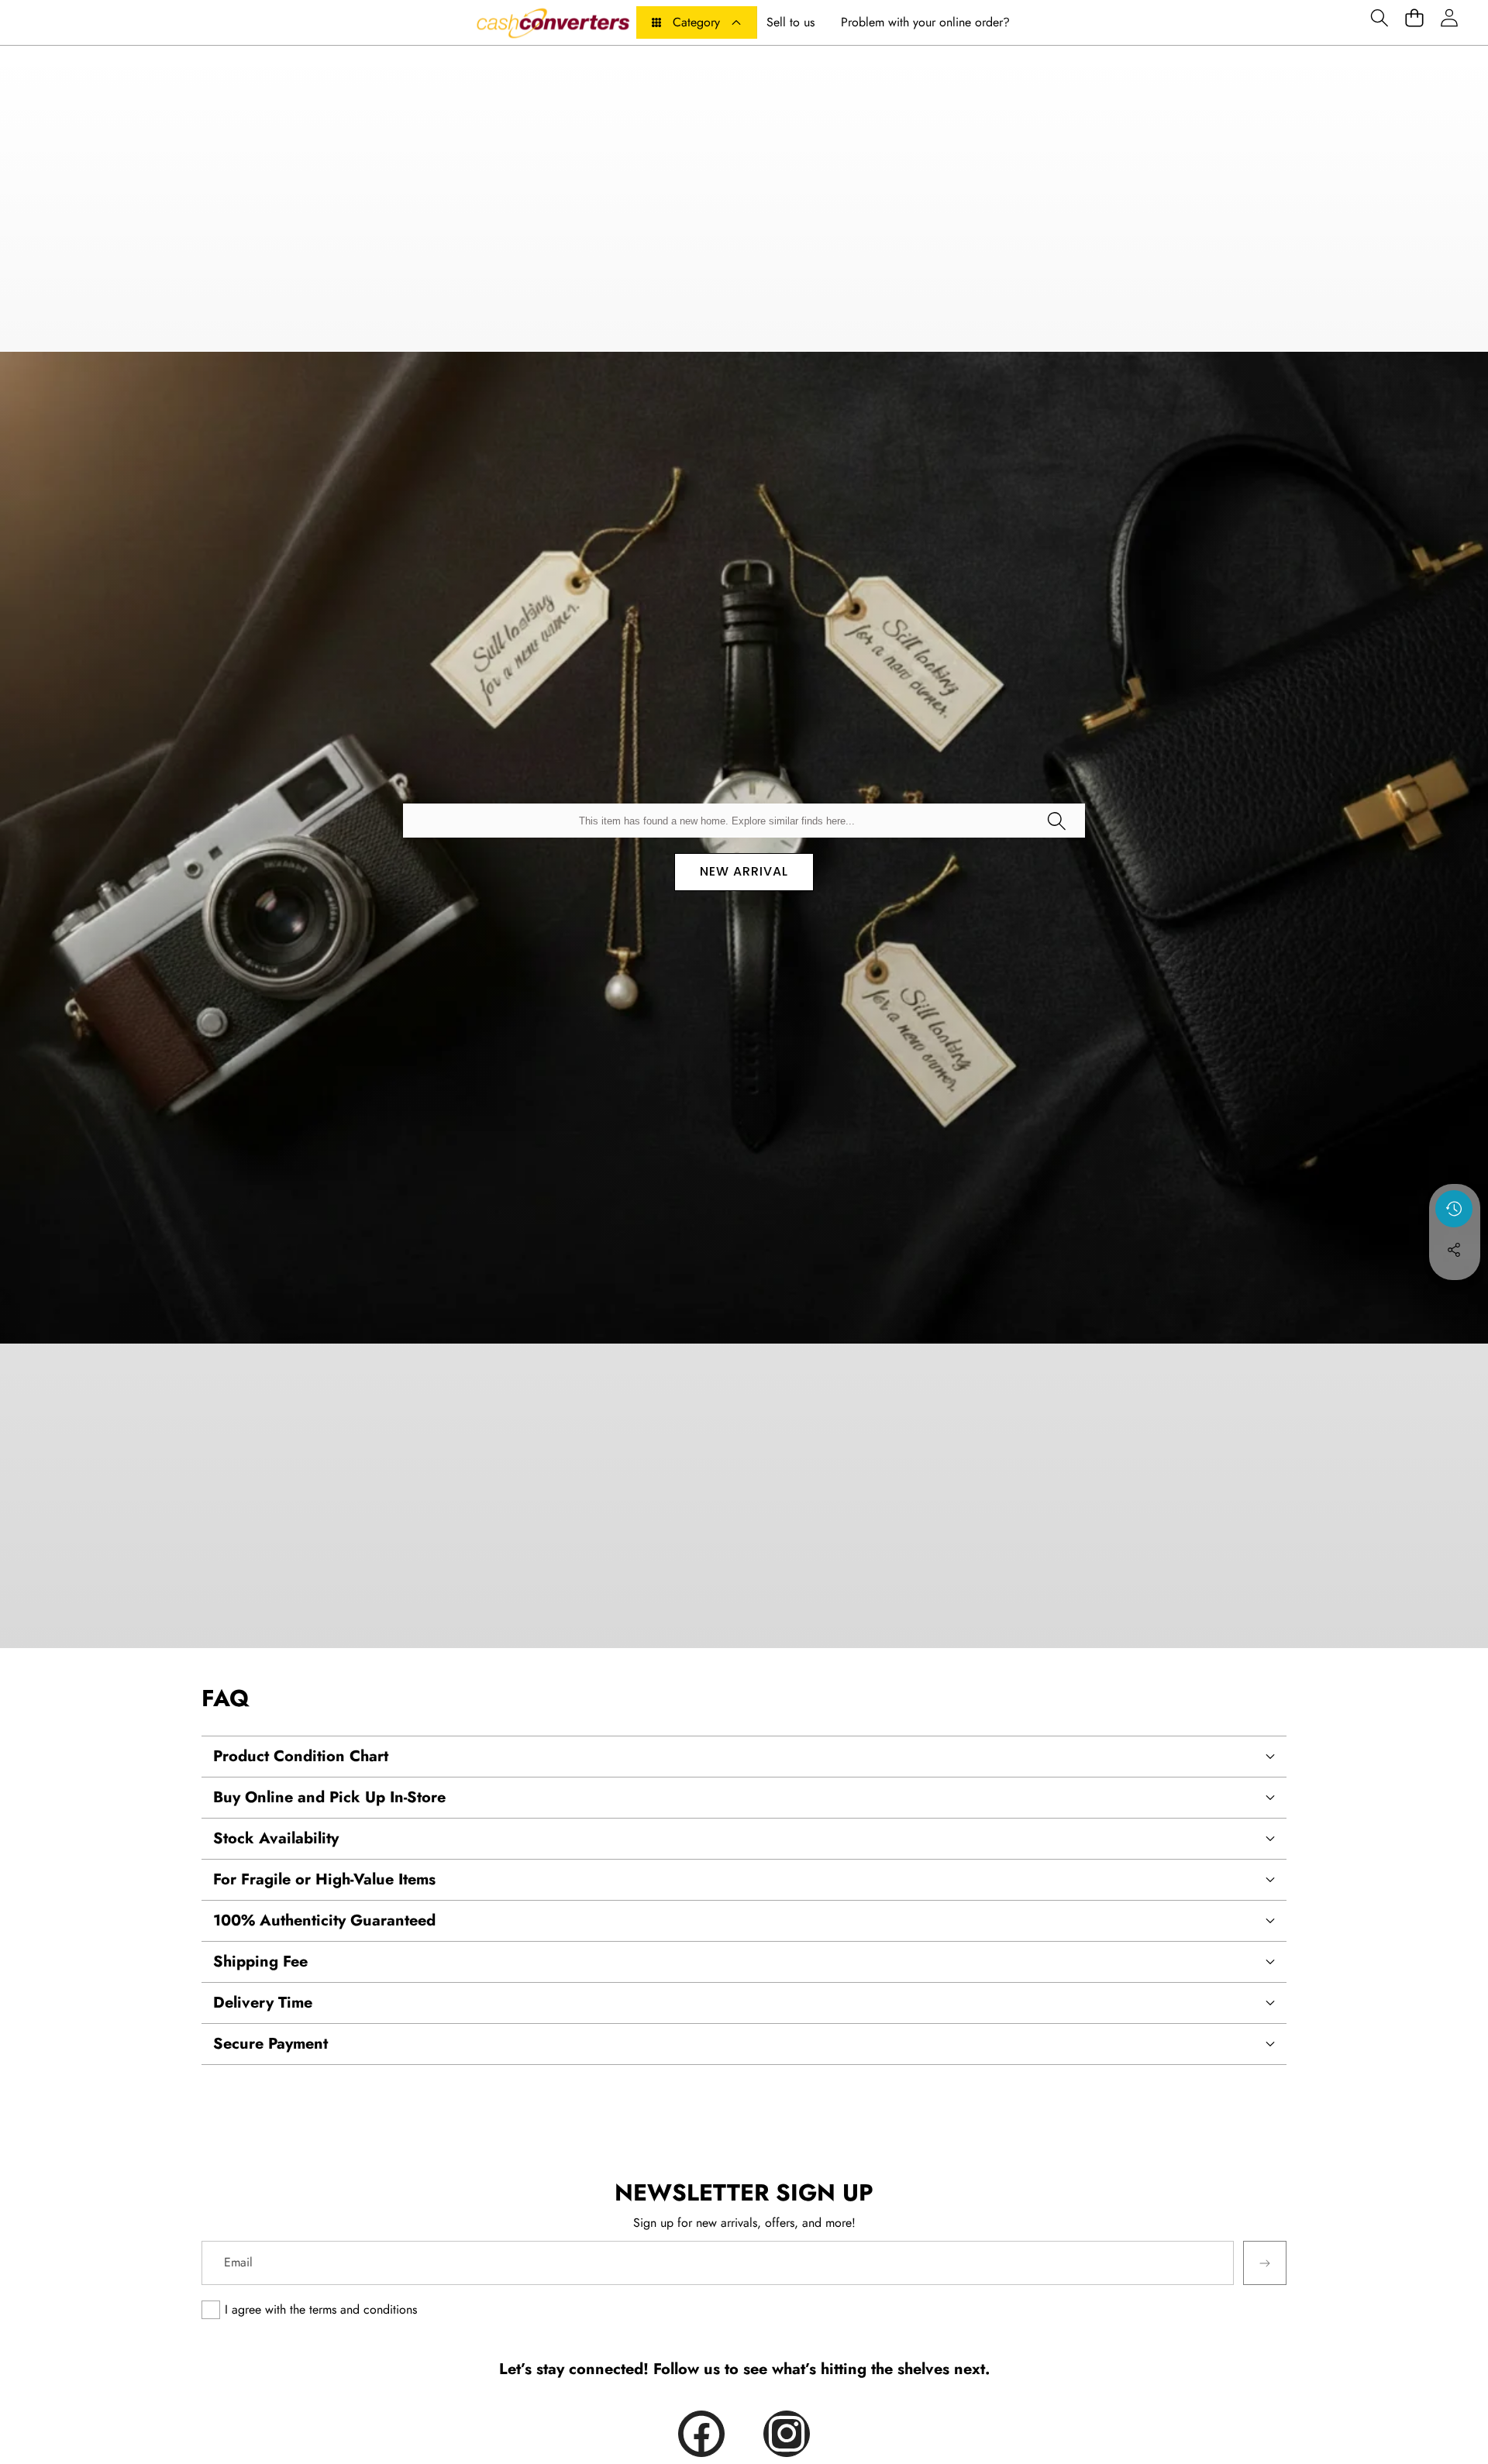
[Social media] (1454, 1250)
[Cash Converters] (553, 22)
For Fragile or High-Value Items (324, 1879)
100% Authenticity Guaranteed (324, 1920)
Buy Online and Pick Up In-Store (329, 1797)
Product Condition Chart (301, 1756)
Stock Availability (276, 1838)
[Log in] (1449, 17)
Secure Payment (270, 2044)
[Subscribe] (1265, 2263)
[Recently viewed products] (1454, 1209)
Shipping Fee (260, 1962)
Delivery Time (263, 2003)
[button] (1379, 17)
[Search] (1056, 821)
